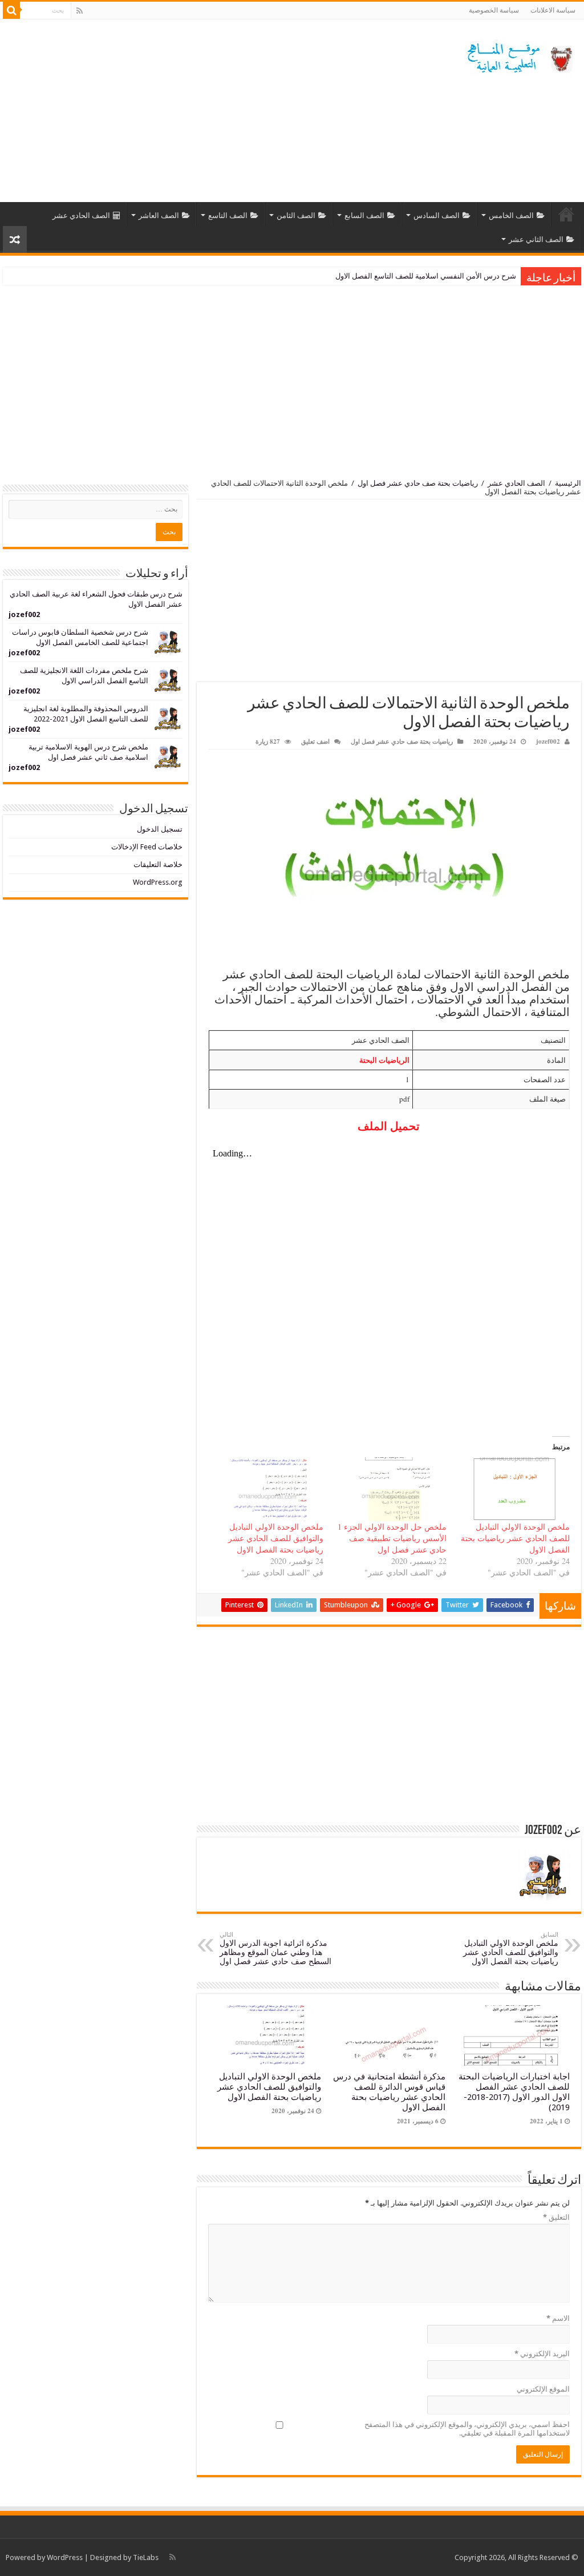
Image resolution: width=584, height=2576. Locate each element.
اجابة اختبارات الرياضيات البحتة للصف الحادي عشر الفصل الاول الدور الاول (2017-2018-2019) (514, 2092)
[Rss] (80, 11)
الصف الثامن (296, 215)
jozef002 (548, 741)
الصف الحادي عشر (81, 215)
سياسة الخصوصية (494, 10)
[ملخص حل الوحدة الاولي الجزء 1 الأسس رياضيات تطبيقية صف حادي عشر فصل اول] (391, 1489)
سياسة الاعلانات (553, 10)
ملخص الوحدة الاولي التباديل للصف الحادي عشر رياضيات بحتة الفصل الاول (515, 1538)
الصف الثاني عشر (536, 239)
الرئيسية (566, 214)
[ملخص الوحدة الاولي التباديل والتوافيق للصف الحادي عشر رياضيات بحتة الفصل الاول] (267, 1489)
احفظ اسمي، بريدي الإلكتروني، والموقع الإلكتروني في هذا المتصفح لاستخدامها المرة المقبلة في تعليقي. (467, 2429)
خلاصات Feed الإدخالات (147, 847)
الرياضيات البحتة (384, 1060)
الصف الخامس (511, 215)
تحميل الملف (389, 1126)
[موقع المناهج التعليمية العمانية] (518, 55)
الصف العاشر (159, 215)
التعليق (556, 2217)
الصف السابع (364, 215)
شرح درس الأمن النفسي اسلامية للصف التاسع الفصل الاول (426, 276)
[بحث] (11, 10)
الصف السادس (437, 215)
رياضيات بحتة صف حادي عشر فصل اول (418, 483)
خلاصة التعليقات (158, 864)
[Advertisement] (219, 111)
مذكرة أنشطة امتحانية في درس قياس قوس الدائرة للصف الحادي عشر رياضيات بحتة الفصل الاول (389, 2092)
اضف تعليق (315, 741)
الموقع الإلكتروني (543, 2389)
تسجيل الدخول (160, 829)
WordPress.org (158, 882)
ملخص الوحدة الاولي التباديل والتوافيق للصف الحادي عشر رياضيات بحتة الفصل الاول (276, 1538)
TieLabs (146, 2557)
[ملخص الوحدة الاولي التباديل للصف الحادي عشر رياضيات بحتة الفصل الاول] (514, 1489)
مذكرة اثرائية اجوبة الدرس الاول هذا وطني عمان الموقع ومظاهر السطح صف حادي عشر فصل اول (275, 1948)
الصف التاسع (228, 215)
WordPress (65, 2557)
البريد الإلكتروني (542, 2354)
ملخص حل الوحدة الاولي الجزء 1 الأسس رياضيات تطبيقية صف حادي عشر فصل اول (392, 1538)
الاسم (558, 2318)
